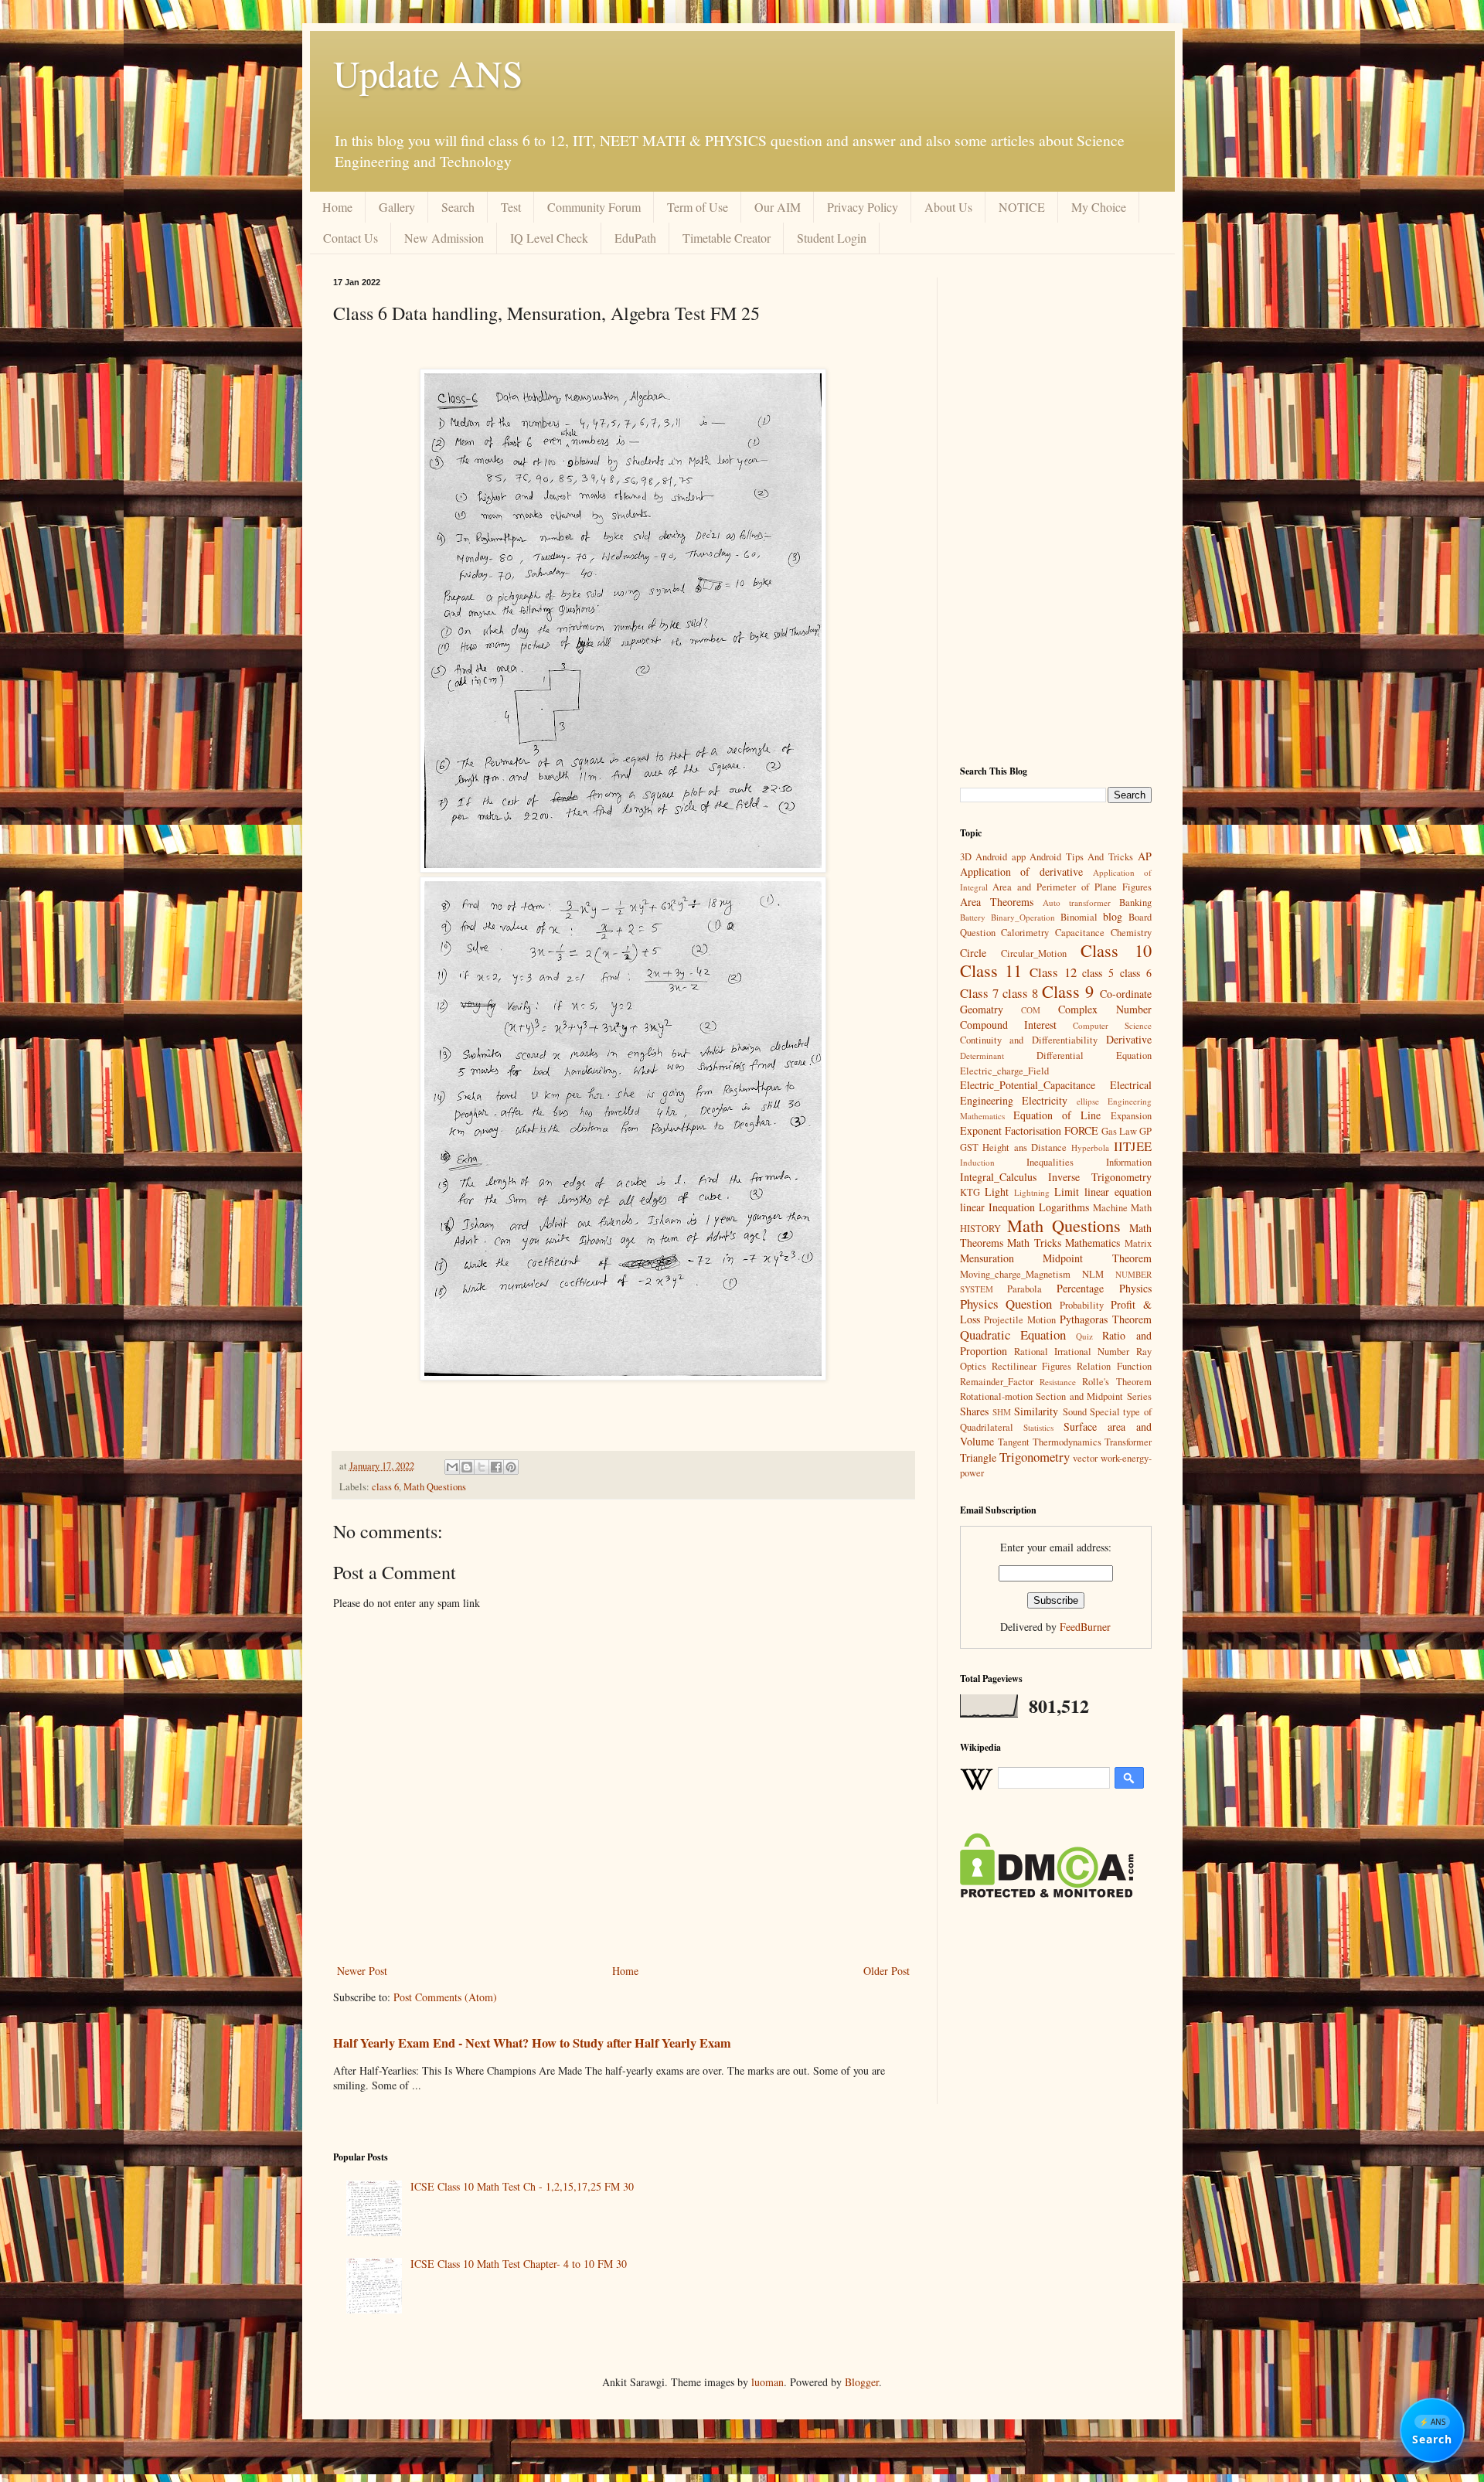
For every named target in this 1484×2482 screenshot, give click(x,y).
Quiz (1084, 1336)
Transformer (1128, 1442)
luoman (768, 2382)
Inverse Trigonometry (1100, 1177)
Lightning (1032, 1192)
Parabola (1025, 1289)
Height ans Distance (1025, 1147)
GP (1145, 1131)
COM (1031, 1010)
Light (997, 1192)
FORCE (1081, 1130)
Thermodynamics (1067, 1442)
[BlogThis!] (467, 1467)
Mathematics (1093, 1243)
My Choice (1099, 207)
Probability (1082, 1305)
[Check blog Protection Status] (1047, 1893)
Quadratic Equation (1013, 1335)
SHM (1002, 1412)
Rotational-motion (996, 1396)
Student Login (832, 238)
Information (1129, 1162)
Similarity (1036, 1411)
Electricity (1045, 1100)
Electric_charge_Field (1004, 1071)
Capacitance (1080, 933)
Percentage (1080, 1288)
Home (337, 207)
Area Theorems (997, 902)
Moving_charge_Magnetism (1015, 1274)
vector (1085, 1458)
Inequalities (1050, 1162)
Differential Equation (1094, 1055)
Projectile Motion (1020, 1320)
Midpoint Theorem (1097, 1258)
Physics (1135, 1288)
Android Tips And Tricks (1081, 857)
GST (969, 1147)
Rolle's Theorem (1116, 1382)
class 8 (1020, 993)
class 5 (1098, 973)
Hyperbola (1090, 1147)
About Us (948, 207)
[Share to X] (482, 1467)
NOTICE (1022, 207)
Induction (977, 1162)
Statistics (1038, 1427)
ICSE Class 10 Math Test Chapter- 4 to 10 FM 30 (519, 2264)
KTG (970, 1192)
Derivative (1129, 1039)
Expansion (1131, 1116)
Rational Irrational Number (1072, 1352)
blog (1113, 916)
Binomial (1079, 917)
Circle (973, 953)
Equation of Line (1057, 1115)
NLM (1093, 1274)
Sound (1075, 1412)
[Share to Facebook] (496, 1467)
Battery (973, 917)
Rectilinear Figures (1031, 1366)
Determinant (982, 1055)
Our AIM (778, 207)
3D (966, 857)
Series (1139, 1396)
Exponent (981, 1130)
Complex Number (1105, 1009)
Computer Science (1112, 1025)
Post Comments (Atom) (445, 1997)
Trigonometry (1035, 1457)
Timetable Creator (727, 238)
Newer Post (362, 1971)
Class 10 (1116, 950)
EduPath (635, 238)
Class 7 (979, 993)
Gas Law (1119, 1131)
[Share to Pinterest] (511, 1467)
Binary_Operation (1023, 917)
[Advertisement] (1056, 509)
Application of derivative (1022, 872)
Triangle (978, 1457)
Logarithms (1064, 1207)
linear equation (1118, 1192)
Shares (974, 1411)
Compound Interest (1008, 1025)
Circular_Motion (1034, 953)
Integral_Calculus (998, 1177)
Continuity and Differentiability (1029, 1040)
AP (1145, 856)
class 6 (385, 1487)
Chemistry (1131, 933)
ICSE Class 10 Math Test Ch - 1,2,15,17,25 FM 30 (522, 2186)
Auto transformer (1077, 902)
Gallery (397, 207)
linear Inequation (997, 1207)
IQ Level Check (549, 238)
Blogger (862, 2382)
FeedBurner (1085, 1627)
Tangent (1014, 1442)
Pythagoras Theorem (1106, 1319)
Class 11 (991, 970)
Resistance (1058, 1382)
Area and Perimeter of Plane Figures (1072, 887)
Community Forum (594, 207)
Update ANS (428, 73)
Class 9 (1068, 991)
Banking (1135, 902)
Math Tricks (1034, 1243)
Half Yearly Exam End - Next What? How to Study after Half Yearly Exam (532, 2043)
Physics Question (1006, 1304)
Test (511, 207)
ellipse (1088, 1101)
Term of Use (698, 207)
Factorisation (1033, 1130)
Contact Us (351, 238)
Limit (1067, 1192)
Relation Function (1114, 1366)
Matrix (1138, 1243)
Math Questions (435, 1487)
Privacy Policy (863, 207)
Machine (1110, 1208)
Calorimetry (1025, 933)
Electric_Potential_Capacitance (1028, 1085)
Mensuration (987, 1258)
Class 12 (1053, 972)
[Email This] (452, 1467)
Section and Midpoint (1079, 1396)
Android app (1001, 857)
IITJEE (1133, 1146)
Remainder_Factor (997, 1382)
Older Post (887, 1971)
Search (458, 207)
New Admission (444, 238)
